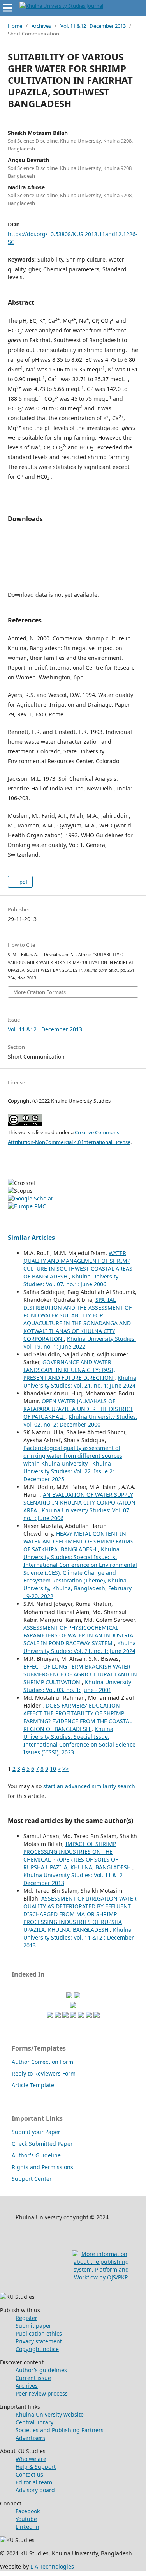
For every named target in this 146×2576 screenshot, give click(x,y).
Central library (34, 2422)
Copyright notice (37, 2349)
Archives (41, 26)
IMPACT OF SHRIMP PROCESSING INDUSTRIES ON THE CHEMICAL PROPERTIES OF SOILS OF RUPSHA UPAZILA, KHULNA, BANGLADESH (78, 1856)
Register (26, 2318)
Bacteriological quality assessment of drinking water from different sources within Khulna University (73, 1456)
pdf (23, 882)
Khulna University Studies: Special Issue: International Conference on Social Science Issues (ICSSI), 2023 (79, 1741)
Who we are (31, 2459)
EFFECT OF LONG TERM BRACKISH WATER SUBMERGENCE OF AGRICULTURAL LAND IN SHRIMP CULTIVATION (80, 1674)
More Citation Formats (40, 992)
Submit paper (33, 2326)
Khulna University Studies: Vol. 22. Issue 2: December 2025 (69, 1471)
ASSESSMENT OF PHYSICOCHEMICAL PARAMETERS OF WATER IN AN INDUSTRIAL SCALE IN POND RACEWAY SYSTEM (80, 1635)
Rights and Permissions (42, 2167)
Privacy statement (39, 2341)
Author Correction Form (42, 2062)
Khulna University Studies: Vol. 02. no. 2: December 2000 (80, 1421)
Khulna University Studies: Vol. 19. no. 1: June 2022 (80, 1343)
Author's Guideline (36, 2155)
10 (53, 1769)
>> (65, 1769)
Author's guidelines (41, 2370)
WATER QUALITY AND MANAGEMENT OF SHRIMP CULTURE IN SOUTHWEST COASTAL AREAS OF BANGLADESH (78, 1265)
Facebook (28, 2511)
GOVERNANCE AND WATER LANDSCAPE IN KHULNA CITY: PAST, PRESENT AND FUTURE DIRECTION (69, 1370)
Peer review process (42, 2393)
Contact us (29, 2474)
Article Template (33, 2085)
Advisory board (35, 2490)
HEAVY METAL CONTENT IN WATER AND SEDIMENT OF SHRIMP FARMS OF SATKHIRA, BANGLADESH (78, 1541)
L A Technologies (52, 2566)
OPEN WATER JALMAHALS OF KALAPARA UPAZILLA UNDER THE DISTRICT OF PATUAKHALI (78, 1409)
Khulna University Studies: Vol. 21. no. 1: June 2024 (80, 1382)
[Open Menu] (8, 8)
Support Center (32, 2179)
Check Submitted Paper (42, 2144)
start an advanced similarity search (89, 1786)
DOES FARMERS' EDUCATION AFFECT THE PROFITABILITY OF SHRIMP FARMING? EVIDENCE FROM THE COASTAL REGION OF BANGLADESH (78, 1717)
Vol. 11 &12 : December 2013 (93, 26)
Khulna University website (50, 2414)
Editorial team (34, 2482)
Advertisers (30, 2438)
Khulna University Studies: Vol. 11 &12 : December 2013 (79, 1937)
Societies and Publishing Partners (60, 2430)
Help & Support (36, 2467)
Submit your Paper (36, 2132)
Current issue (33, 2378)
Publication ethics (39, 2333)
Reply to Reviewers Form (44, 2073)
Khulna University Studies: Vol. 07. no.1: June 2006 (71, 1280)
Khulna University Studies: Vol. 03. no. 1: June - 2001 (77, 1686)
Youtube (26, 2519)
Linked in (27, 2527)
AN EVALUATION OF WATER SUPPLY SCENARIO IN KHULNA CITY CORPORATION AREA (79, 1502)
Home (15, 26)
